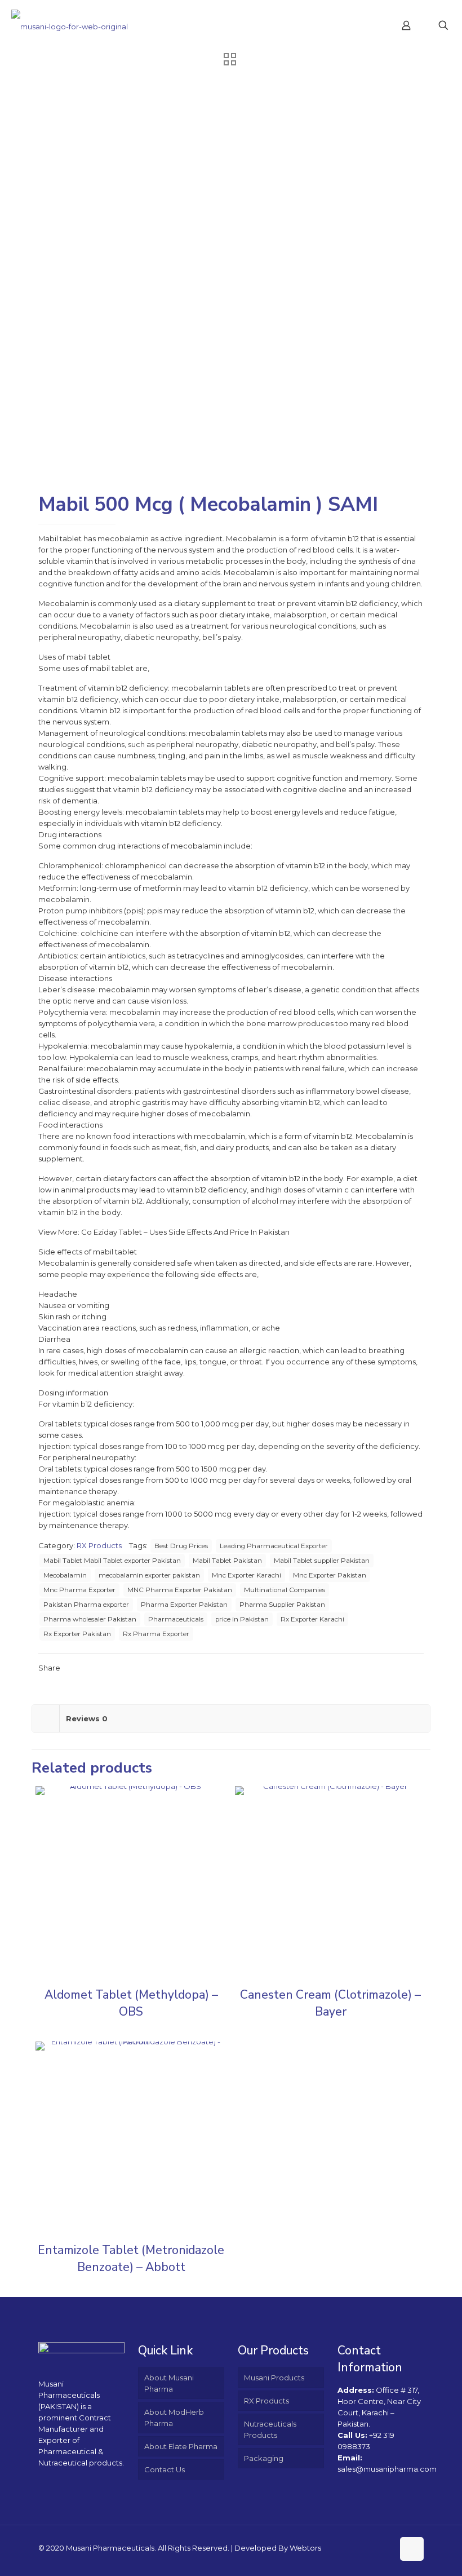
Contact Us (165, 2469)
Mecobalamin (65, 1575)
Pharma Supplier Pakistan (282, 1605)
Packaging (264, 2458)
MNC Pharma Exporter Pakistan (180, 1590)
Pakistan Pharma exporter (86, 1605)
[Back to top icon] (412, 2549)
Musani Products (274, 2378)
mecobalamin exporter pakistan (149, 1575)
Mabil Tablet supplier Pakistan (322, 1561)
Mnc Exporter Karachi (246, 1575)
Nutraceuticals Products (270, 2429)
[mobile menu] (367, 25)
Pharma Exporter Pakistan (184, 1605)
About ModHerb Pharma (174, 2418)
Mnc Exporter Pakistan (330, 1575)
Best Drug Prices (181, 1546)
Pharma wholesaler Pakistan (90, 1619)
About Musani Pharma (169, 2383)
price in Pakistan (242, 1619)
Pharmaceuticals (176, 1619)
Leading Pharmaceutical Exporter (274, 1546)
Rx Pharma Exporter (156, 1634)
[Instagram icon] (385, 2548)
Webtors (305, 2548)
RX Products (99, 1545)
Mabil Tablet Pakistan (227, 1561)
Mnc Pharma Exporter (79, 1590)
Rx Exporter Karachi (312, 1619)
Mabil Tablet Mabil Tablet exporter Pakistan (112, 1561)
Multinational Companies (285, 1590)
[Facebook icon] (373, 2548)
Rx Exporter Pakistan (77, 1634)
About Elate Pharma (181, 2446)
